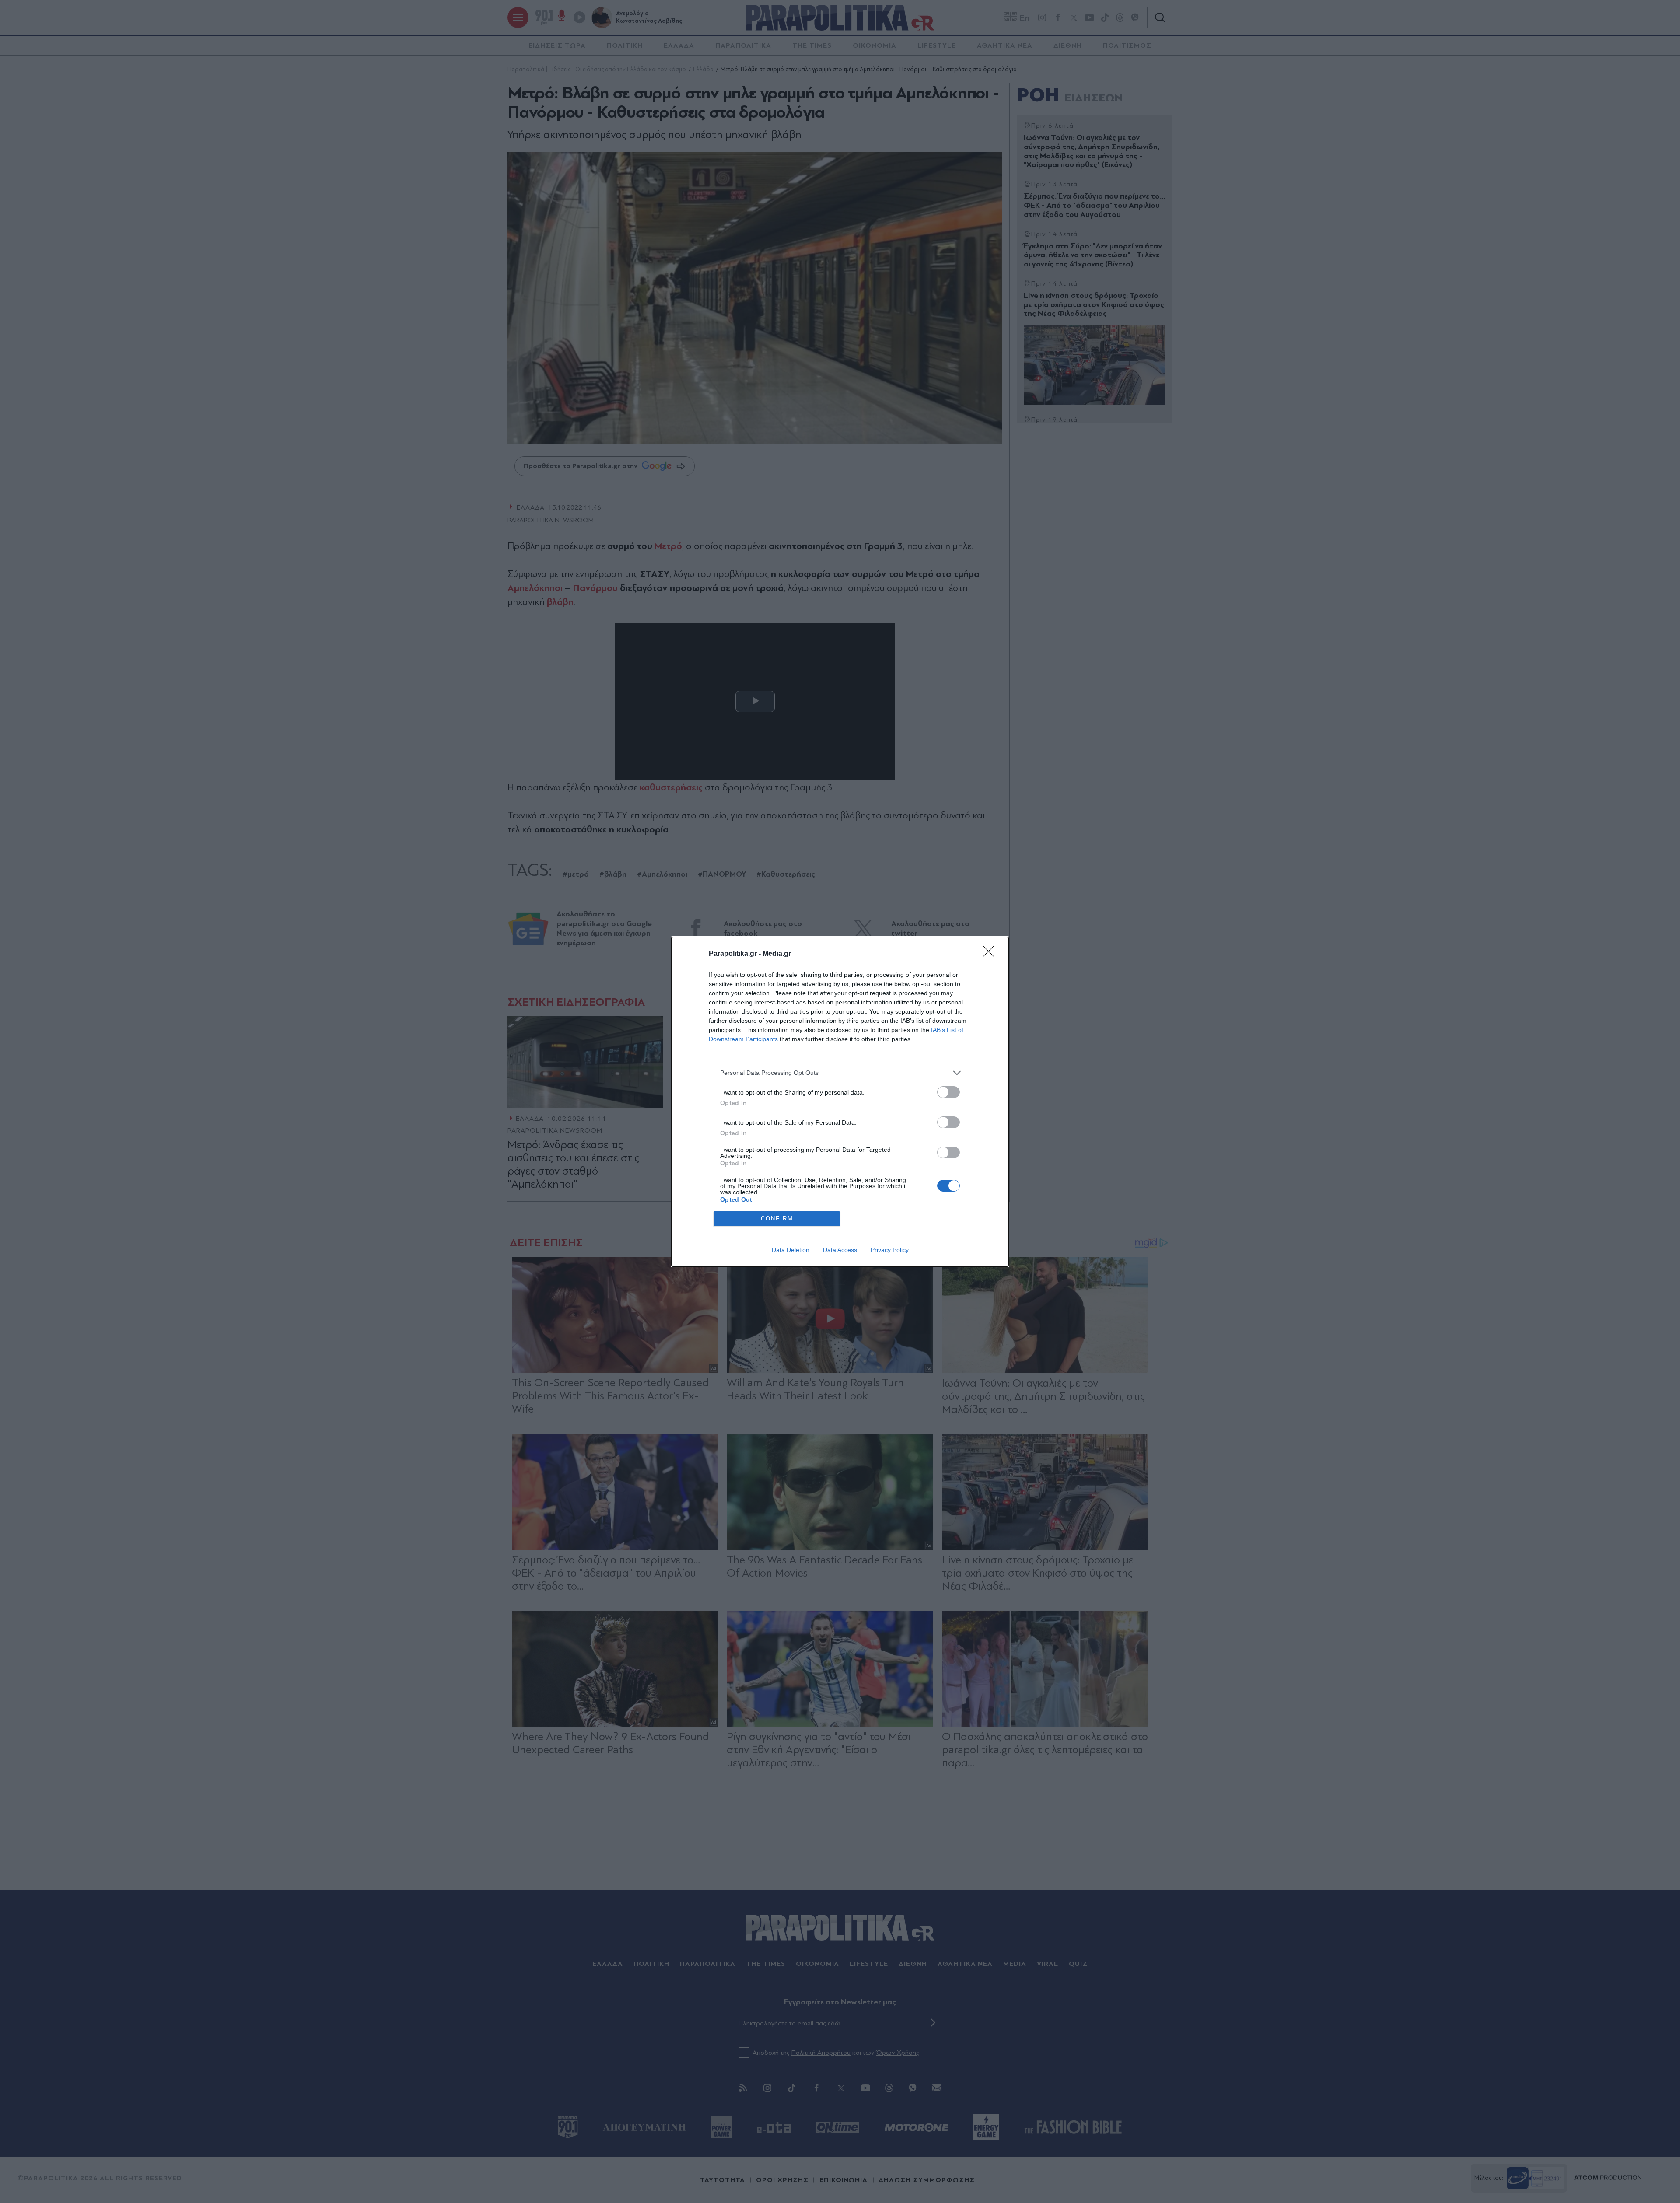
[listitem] (840, 1073)
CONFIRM (777, 1219)
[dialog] (840, 1102)
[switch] (948, 1092)
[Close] (991, 954)
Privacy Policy (890, 1250)
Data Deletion (791, 1250)
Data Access (840, 1250)
